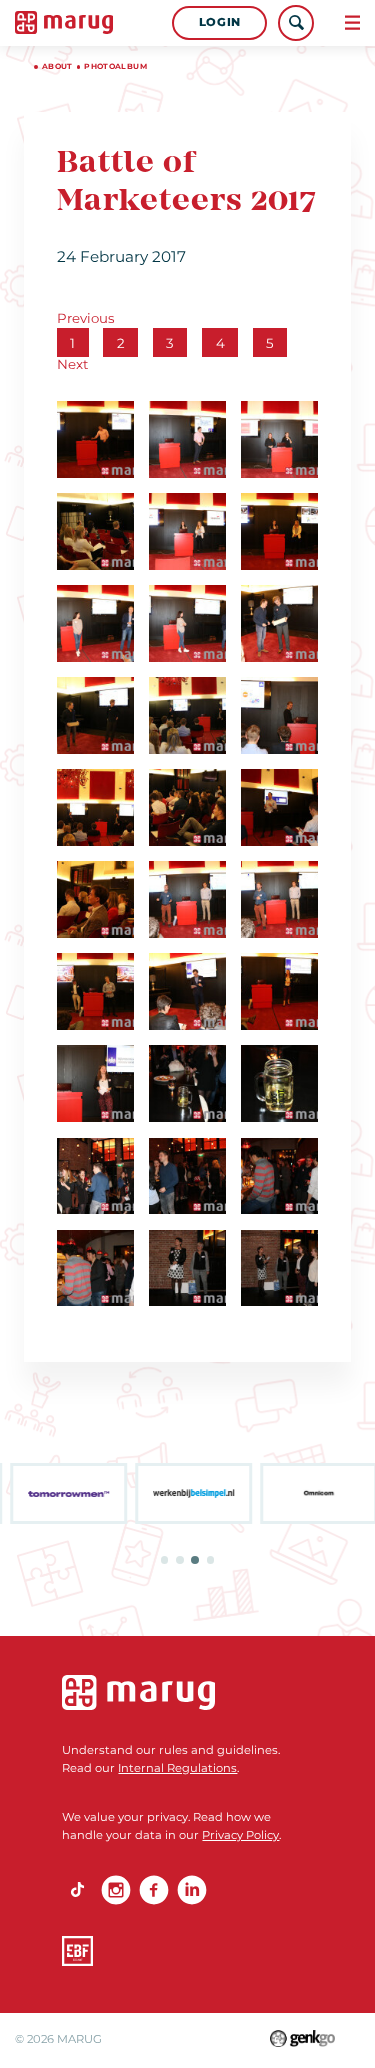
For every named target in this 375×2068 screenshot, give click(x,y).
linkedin (192, 1890)
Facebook (154, 1890)
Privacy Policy (240, 1835)
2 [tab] (180, 1560)
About (57, 66)
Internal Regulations (177, 1768)
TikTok (77, 1890)
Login (220, 22)
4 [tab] (211, 1560)
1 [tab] (165, 1560)
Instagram (116, 1890)
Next (72, 364)
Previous (86, 318)
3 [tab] (195, 1560)
